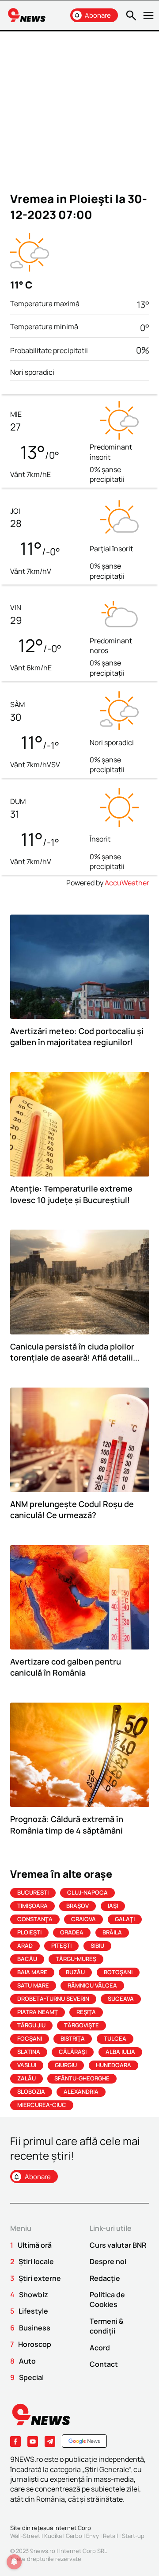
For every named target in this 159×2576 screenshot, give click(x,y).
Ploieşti (29, 1932)
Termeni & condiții (107, 2326)
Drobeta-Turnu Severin (53, 1999)
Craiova (83, 1919)
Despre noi (108, 2261)
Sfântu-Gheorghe (82, 2078)
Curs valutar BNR (118, 2245)
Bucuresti (33, 1892)
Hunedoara (114, 2065)
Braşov (78, 1906)
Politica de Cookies (107, 2299)
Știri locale (36, 2261)
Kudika (53, 2536)
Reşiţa (86, 2012)
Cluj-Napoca (87, 1892)
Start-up (133, 2536)
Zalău (26, 2078)
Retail (110, 2536)
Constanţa (35, 1919)
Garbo (74, 2536)
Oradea (72, 1932)
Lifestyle (33, 2311)
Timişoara (32, 1906)
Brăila (112, 1932)
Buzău (75, 1972)
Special (31, 2377)
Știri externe (40, 2278)
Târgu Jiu (31, 2025)
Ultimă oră (35, 2245)
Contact (104, 2364)
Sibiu (97, 1945)
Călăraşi (73, 2052)
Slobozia (31, 2092)
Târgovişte (81, 2025)
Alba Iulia (120, 2052)
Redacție (105, 2278)
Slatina (29, 2052)
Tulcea (115, 2038)
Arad (25, 1945)
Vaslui (27, 2065)
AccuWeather (127, 883)
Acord (100, 2348)
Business (35, 2328)
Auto (27, 2361)
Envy (93, 2536)
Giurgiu (66, 2065)
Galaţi (125, 1919)
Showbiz (34, 2295)
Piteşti (61, 1945)
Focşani (30, 2038)
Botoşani (118, 1972)
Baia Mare (32, 1972)
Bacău (27, 1959)
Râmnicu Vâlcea (92, 1985)
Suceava (121, 1999)
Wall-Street (25, 2536)
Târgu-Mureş (76, 1959)
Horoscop (35, 2344)
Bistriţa (73, 2038)
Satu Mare (33, 1985)
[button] (130, 15)
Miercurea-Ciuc (42, 2105)
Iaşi (113, 1906)
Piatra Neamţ (38, 2012)
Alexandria (81, 2092)
